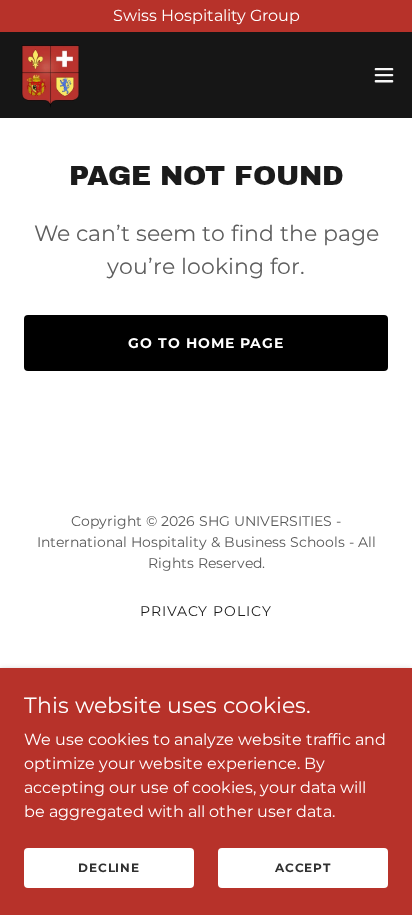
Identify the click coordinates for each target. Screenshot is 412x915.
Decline (109, 867)
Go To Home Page (206, 343)
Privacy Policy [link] (206, 611)
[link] (50, 75)
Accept (303, 867)
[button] (384, 75)
